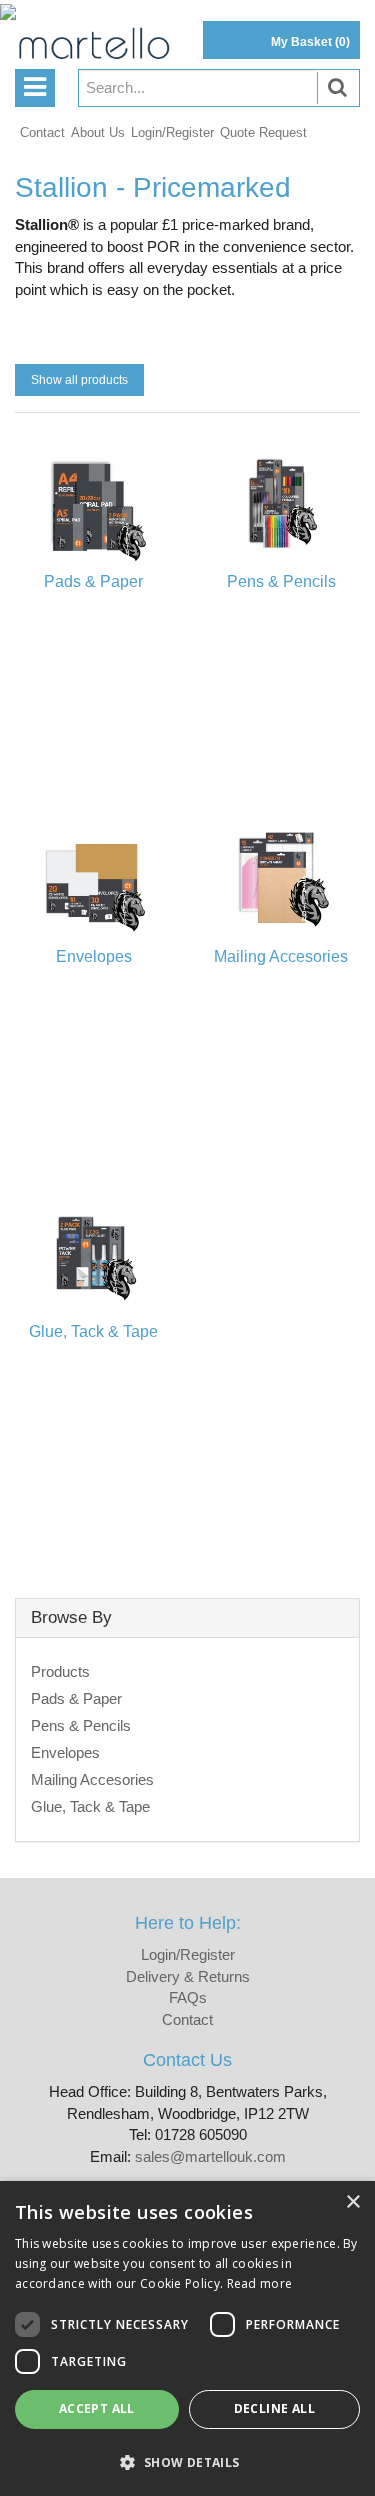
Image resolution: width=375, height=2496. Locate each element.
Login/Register (172, 132)
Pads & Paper (76, 1698)
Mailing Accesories (92, 1779)
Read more (260, 2283)
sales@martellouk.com (210, 2156)
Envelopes (65, 1752)
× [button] (352, 2202)
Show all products (79, 380)
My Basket (310, 42)
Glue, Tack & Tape (90, 1806)
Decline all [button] (274, 2408)
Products (60, 1671)
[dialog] (187, 2338)
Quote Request (263, 132)
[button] (187, 2461)
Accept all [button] (97, 2408)
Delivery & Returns (188, 1976)
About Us (98, 132)
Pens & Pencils (81, 1725)
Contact (42, 132)
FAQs (188, 1997)
